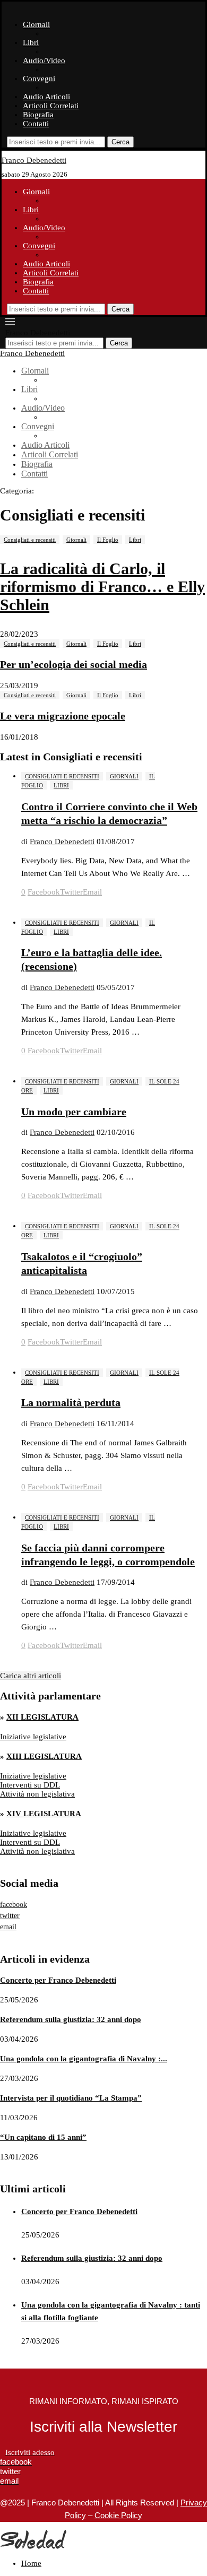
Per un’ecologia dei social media (74, 664)
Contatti (36, 124)
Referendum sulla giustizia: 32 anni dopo (71, 2019)
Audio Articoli (46, 97)
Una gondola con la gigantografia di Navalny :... (84, 2059)
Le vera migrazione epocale (63, 716)
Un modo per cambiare (74, 1112)
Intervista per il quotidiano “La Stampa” (71, 2098)
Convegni (39, 79)
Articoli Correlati (51, 106)
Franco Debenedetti (62, 842)
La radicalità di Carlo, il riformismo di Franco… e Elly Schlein (102, 587)
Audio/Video (44, 60)
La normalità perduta (71, 1402)
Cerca (120, 142)
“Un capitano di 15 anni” (43, 2137)
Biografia (38, 115)
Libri (31, 42)
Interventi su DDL (30, 1785)
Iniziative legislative (33, 1737)
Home (31, 2563)
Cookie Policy (118, 2515)
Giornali (36, 24)
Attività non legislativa (37, 1794)
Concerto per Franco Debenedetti (58, 1980)
